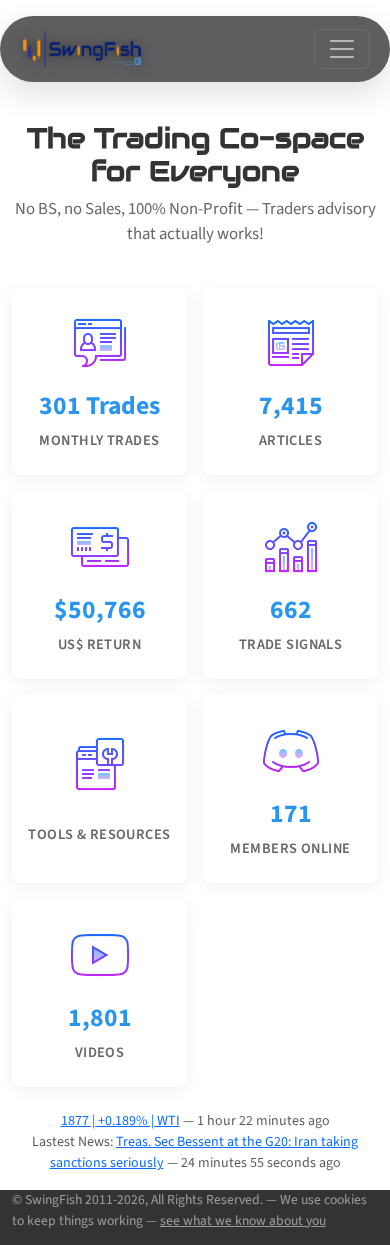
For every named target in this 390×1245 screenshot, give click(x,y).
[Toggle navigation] (342, 49)
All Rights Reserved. (207, 1199)
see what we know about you (243, 1220)
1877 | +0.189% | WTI (120, 1121)
